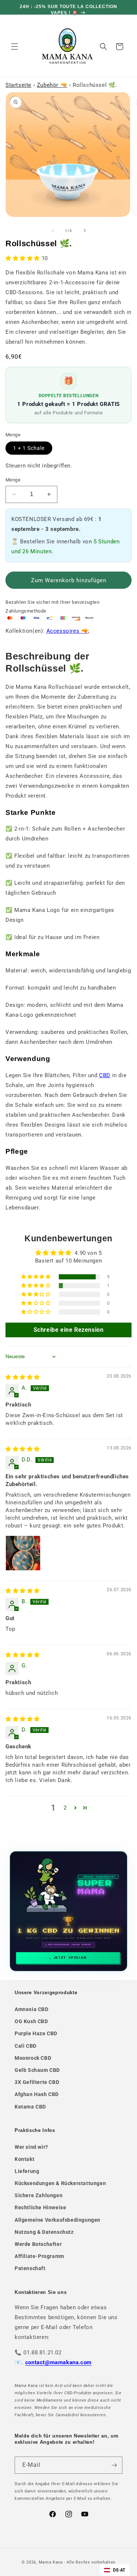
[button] (15, 47)
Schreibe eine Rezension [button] (69, 1330)
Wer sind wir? (31, 2147)
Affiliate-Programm (39, 2256)
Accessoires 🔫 (67, 631)
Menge (13, 480)
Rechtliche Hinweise (40, 2207)
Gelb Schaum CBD (37, 2070)
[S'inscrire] (114, 2465)
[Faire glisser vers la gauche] (53, 230)
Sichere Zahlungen (39, 2195)
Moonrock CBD (33, 2058)
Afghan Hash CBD (37, 2094)
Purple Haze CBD (36, 2033)
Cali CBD (26, 2046)
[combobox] (115, 2570)
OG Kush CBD (31, 2021)
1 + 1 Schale (29, 448)
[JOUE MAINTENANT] (69, 1911)
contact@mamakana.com (58, 2362)
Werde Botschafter (38, 2244)
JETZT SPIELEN (70, 1958)
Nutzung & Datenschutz (44, 2232)
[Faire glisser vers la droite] (85, 230)
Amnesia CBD (32, 2009)
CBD (105, 1075)
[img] (23, 1377)
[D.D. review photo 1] (23, 1553)
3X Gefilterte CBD (37, 2082)
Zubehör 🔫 (52, 85)
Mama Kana (51, 2562)
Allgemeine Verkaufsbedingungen (58, 2220)
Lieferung (27, 2171)
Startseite (18, 85)
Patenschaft (30, 2268)
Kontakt (24, 2159)
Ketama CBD (30, 2107)
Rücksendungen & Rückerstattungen (60, 2183)
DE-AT (119, 2570)
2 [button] (65, 1808)
